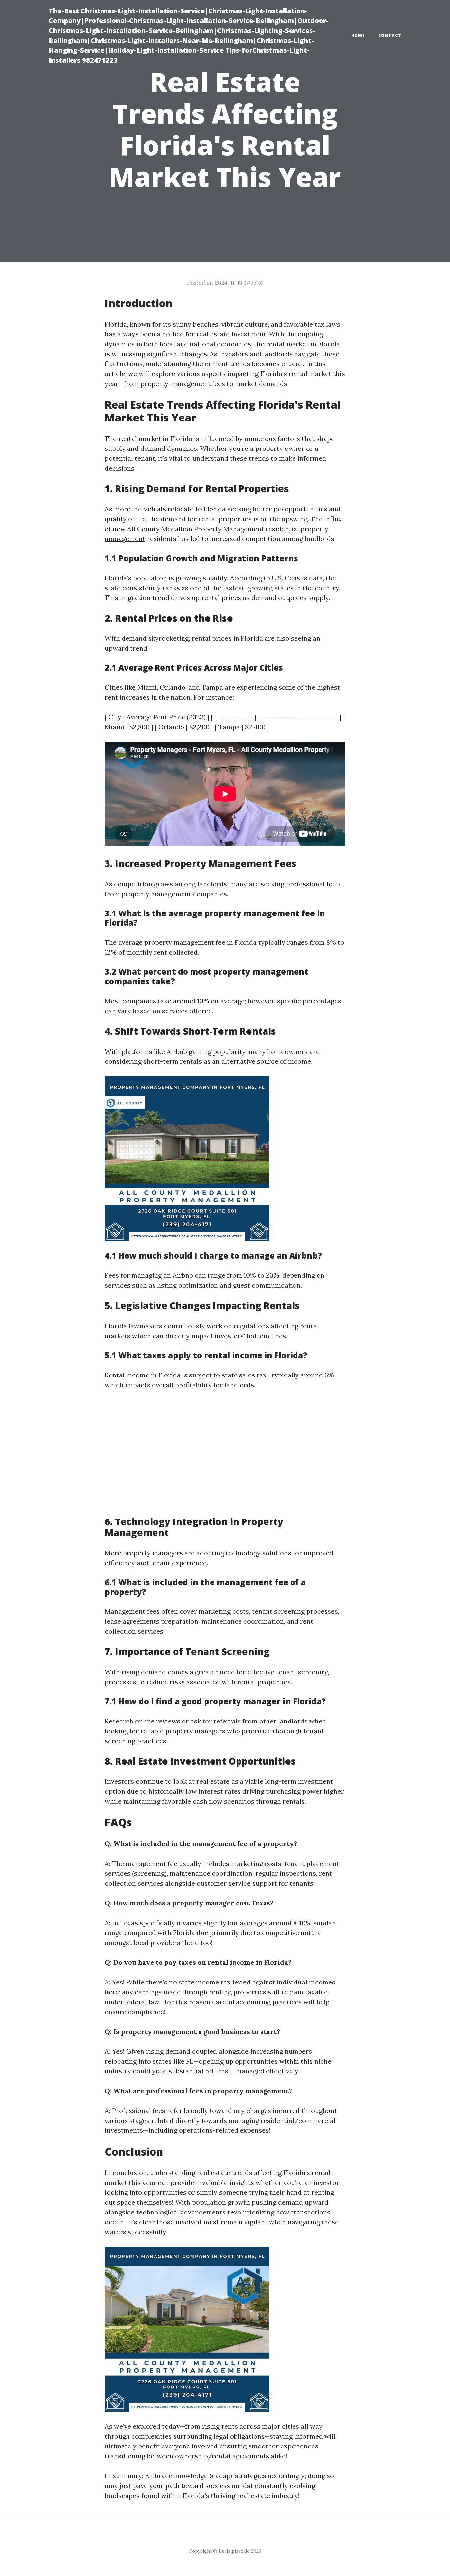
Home (358, 35)
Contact (390, 35)
